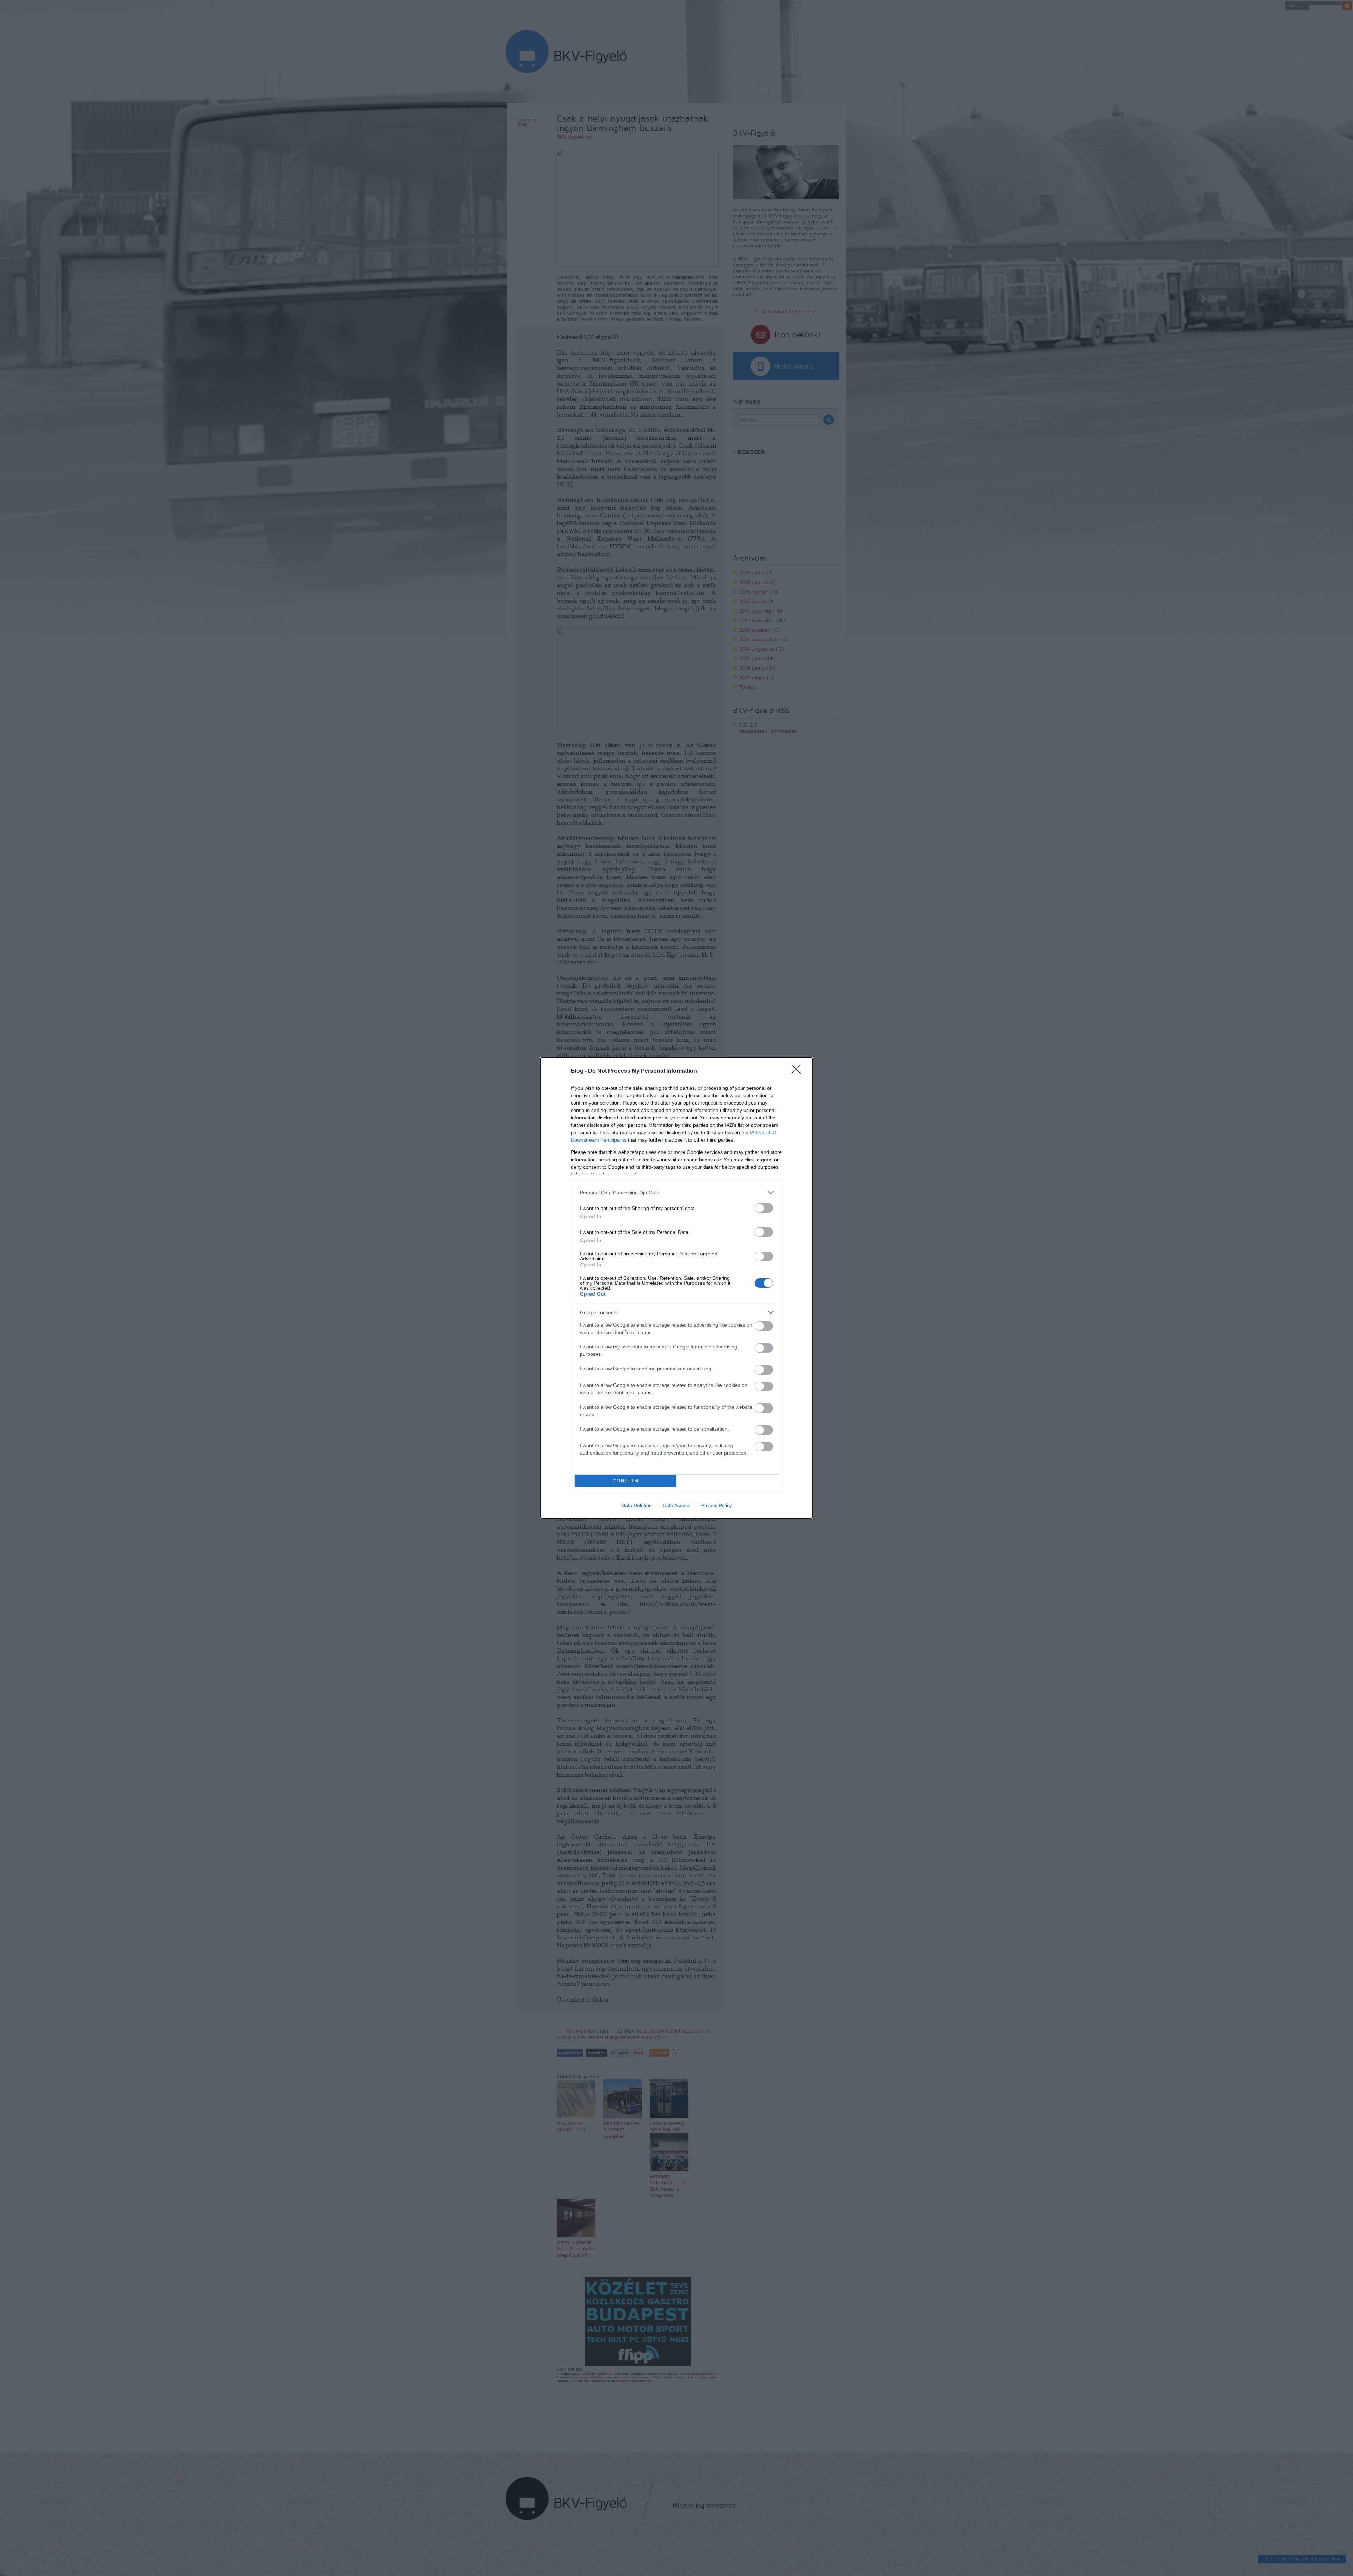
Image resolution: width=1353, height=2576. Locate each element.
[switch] (764, 1208)
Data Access (676, 1505)
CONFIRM (626, 1481)
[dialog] (676, 1288)
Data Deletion (637, 1505)
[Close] (798, 1071)
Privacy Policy (716, 1505)
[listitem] (676, 1192)
